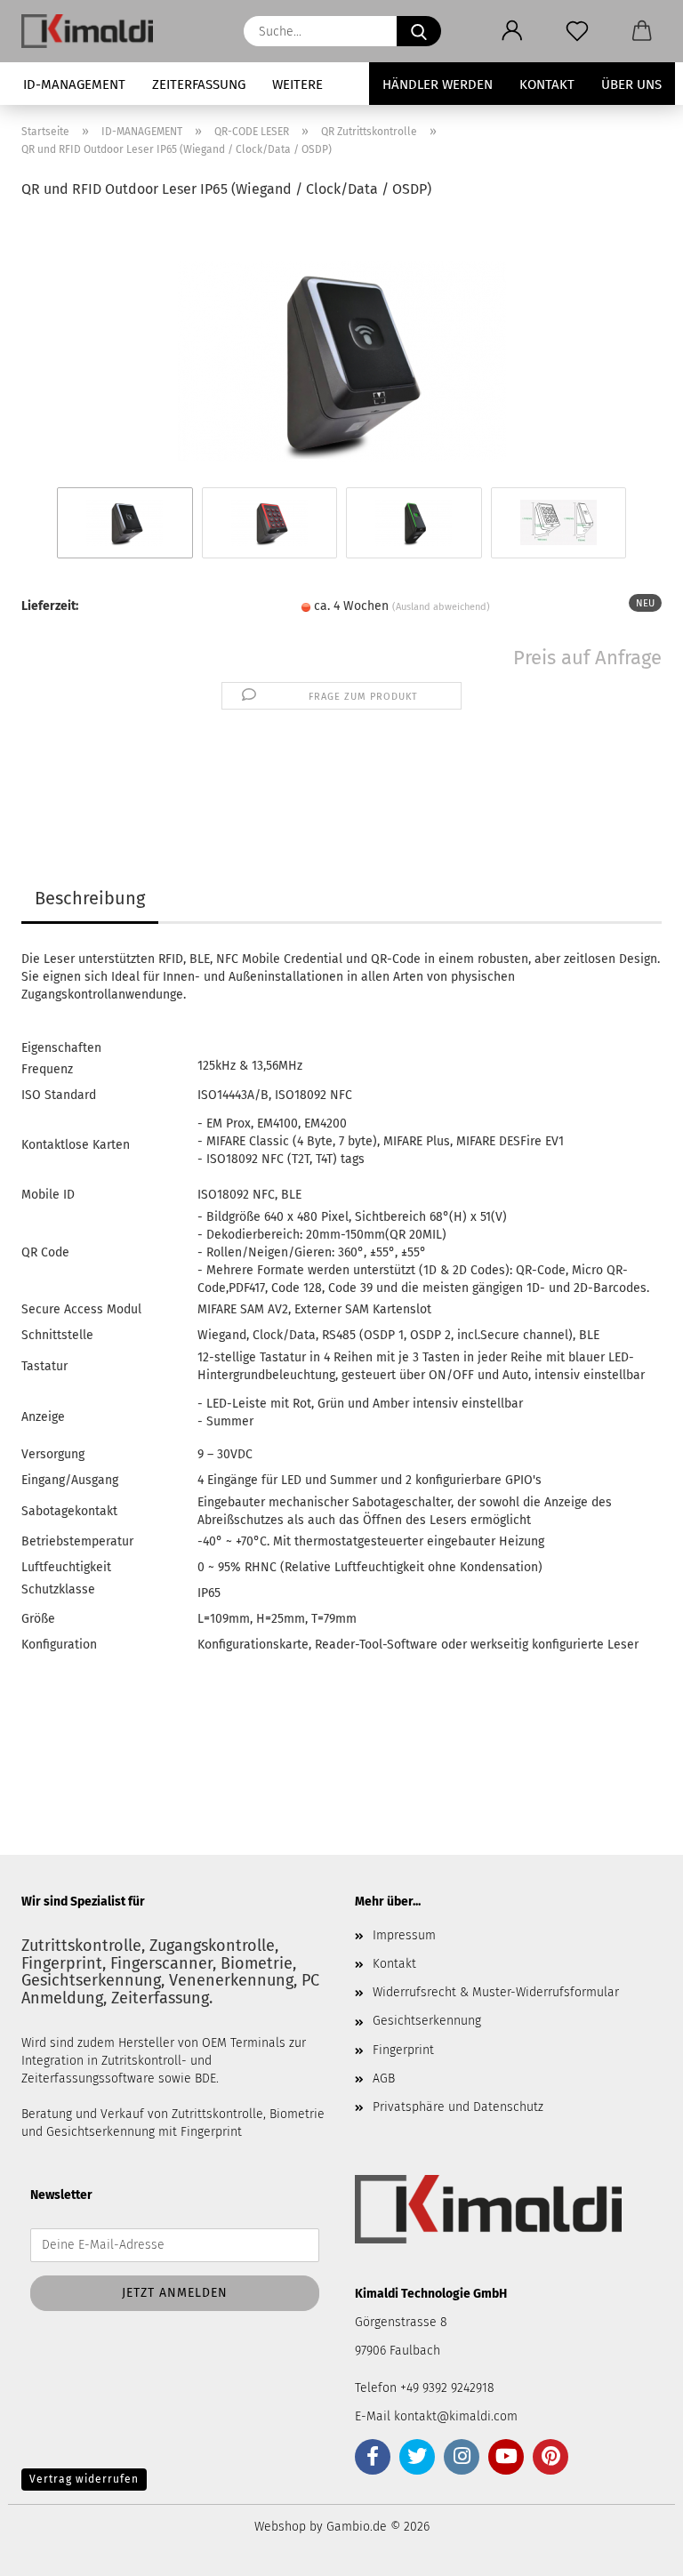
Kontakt (547, 84)
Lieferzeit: (50, 606)
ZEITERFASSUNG (199, 84)
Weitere (297, 84)
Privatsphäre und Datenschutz (458, 2107)
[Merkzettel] (577, 31)
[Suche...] (419, 31)
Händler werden (438, 84)
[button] (512, 31)
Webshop (280, 2527)
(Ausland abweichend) (441, 607)
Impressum (404, 1935)
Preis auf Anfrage (587, 658)
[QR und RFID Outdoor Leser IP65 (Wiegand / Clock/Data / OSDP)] (342, 349)
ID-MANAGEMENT (74, 84)
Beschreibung (90, 898)
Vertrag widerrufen (84, 2479)
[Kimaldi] (94, 31)
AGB (384, 2078)
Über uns (631, 84)
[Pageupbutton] (634, 2549)
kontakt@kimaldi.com (456, 2416)
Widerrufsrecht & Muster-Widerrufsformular (496, 1992)
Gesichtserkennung (427, 2021)
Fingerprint (403, 2050)
